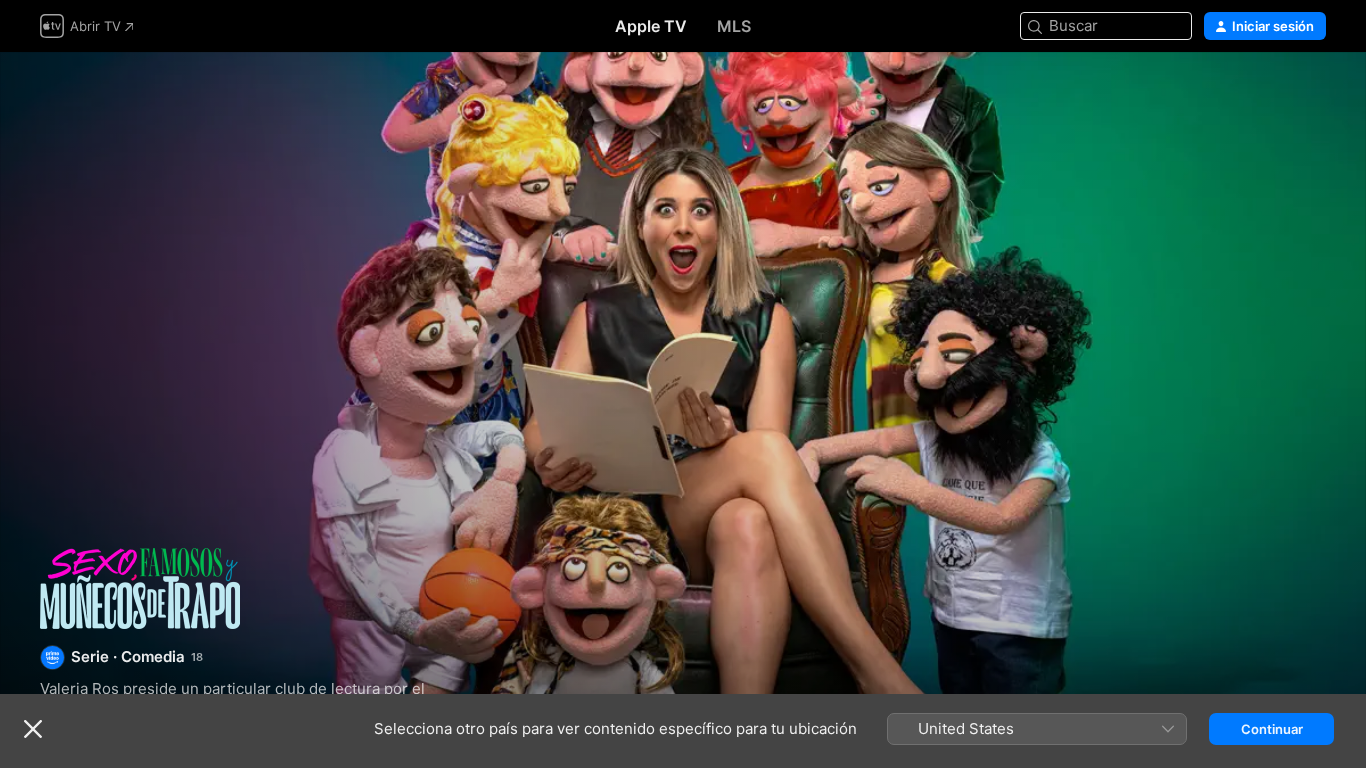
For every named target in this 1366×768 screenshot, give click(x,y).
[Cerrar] (33, 729)
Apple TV (651, 26)
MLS (734, 26)
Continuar (1272, 729)
